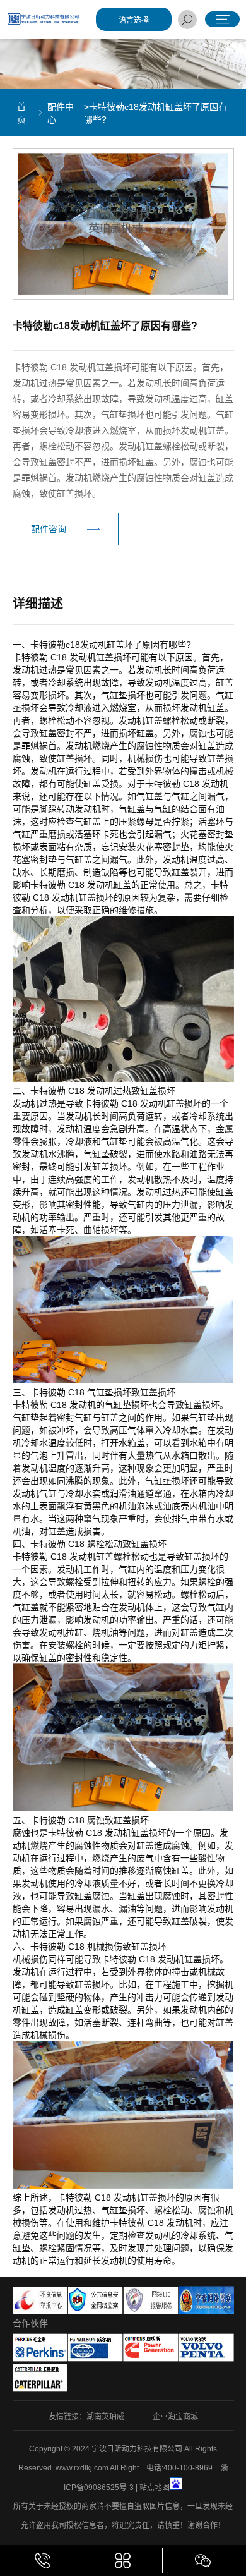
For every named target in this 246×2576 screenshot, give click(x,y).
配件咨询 (49, 529)
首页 (21, 113)
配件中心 (61, 113)
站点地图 (155, 2488)
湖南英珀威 (105, 2417)
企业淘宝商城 (175, 2417)
